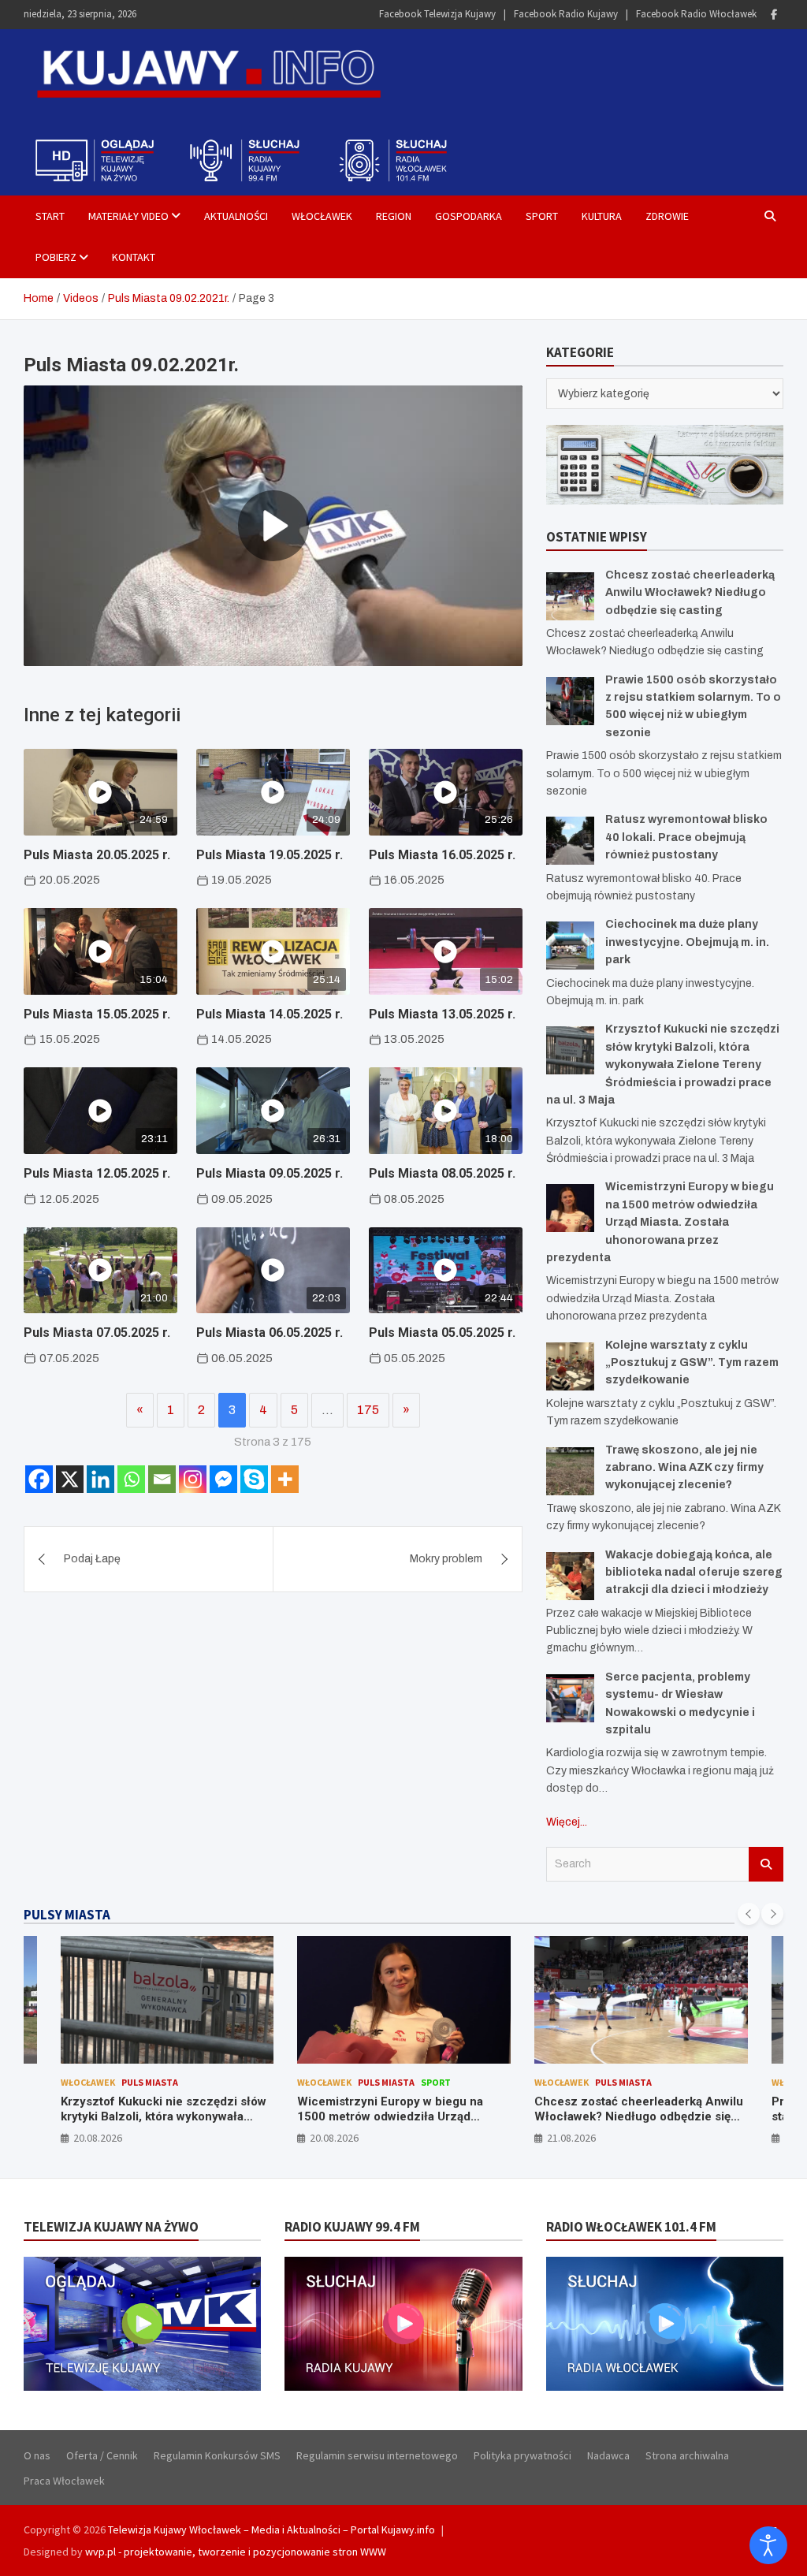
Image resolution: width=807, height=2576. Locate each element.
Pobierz (56, 257)
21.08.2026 (334, 2138)
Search (766, 1864)
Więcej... (567, 1822)
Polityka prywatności (523, 2455)
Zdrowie (667, 216)
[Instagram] (193, 1479)
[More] (285, 1479)
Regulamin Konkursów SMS (217, 2455)
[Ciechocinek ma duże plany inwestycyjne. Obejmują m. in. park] (570, 946)
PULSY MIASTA (67, 1915)
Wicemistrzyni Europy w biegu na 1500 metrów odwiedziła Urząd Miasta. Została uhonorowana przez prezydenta (660, 1222)
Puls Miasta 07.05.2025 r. (97, 1333)
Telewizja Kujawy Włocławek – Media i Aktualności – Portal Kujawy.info (271, 2529)
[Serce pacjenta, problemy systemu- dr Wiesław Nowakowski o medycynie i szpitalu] (570, 1698)
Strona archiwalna (687, 2455)
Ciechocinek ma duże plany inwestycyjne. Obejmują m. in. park (687, 942)
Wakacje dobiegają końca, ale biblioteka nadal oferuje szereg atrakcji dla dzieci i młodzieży (694, 1573)
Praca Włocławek (64, 2481)
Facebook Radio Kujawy (566, 14)
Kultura (602, 216)
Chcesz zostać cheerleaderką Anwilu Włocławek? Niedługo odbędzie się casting (690, 593)
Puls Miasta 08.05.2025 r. (442, 1173)
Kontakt (134, 257)
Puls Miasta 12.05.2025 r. (97, 1173)
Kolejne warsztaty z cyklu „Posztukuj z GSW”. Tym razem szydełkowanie (692, 1363)
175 (368, 1410)
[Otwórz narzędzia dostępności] (768, 2545)
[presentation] (749, 1914)
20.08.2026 (97, 2138)
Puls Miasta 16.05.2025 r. (442, 855)
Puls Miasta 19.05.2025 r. (270, 855)
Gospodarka (469, 216)
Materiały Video (128, 216)
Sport (542, 216)
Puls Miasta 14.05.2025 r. (270, 1014)
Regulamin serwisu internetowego (377, 2455)
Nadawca (608, 2455)
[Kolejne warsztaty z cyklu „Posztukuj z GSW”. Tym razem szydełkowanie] (570, 1366)
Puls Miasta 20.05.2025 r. (97, 855)
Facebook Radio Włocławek (696, 14)
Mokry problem (446, 1559)
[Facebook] (774, 15)
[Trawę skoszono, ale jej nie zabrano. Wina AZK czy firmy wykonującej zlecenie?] (570, 1471)
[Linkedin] (100, 1479)
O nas (37, 2455)
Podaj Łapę (92, 1559)
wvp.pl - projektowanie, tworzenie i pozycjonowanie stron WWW (236, 2552)
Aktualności (236, 216)
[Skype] (254, 1479)
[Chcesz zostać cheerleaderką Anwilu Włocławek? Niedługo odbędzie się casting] (570, 596)
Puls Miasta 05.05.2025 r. (442, 1333)
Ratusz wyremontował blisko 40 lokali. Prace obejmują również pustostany (686, 837)
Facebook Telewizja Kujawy (437, 14)
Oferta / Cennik (102, 2455)
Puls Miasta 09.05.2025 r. (270, 1173)
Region (394, 216)
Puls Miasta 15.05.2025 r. (97, 1014)
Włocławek (322, 216)
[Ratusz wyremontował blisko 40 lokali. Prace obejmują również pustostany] (570, 841)
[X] (70, 1479)
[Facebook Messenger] (223, 1479)
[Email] (162, 1479)
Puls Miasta (149, 2082)
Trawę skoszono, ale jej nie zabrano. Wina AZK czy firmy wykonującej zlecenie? (684, 1468)
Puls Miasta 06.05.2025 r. (270, 1333)
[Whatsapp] (131, 1479)
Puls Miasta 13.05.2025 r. (442, 1014)
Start (50, 216)
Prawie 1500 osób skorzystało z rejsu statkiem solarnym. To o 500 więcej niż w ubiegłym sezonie (640, 2117)
